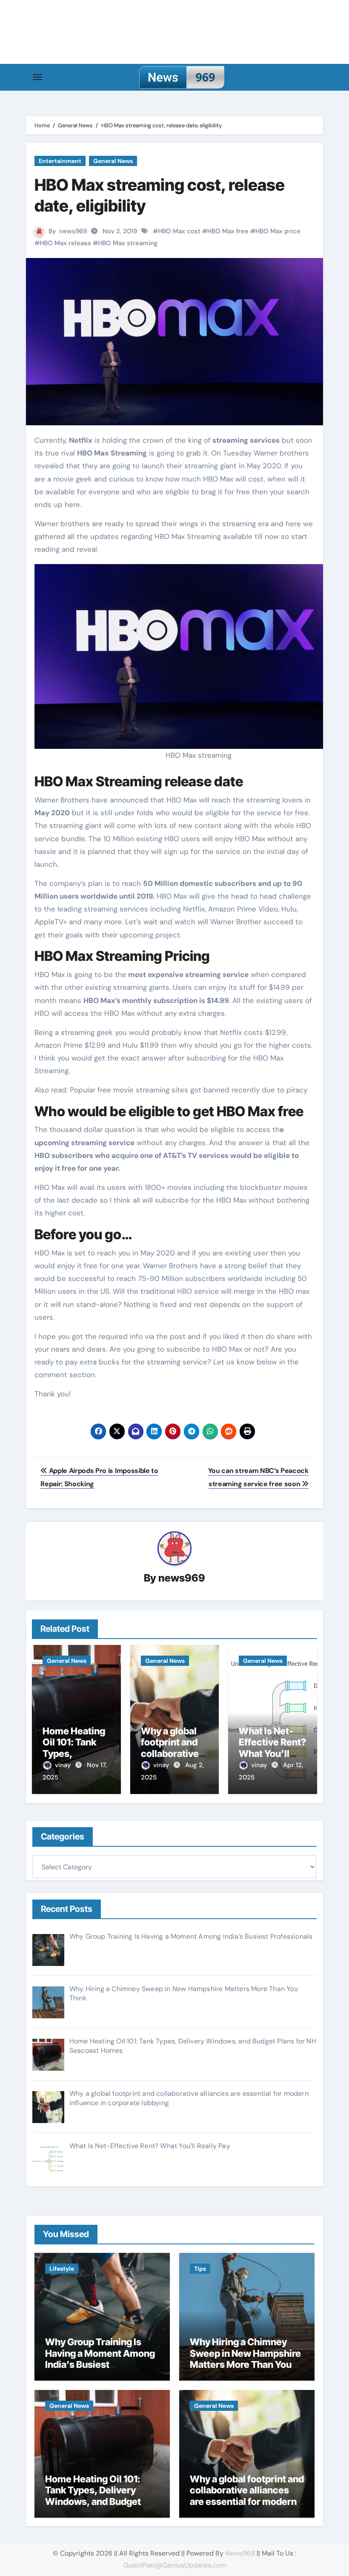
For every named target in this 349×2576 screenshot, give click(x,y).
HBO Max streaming (128, 243)
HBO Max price (278, 231)
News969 (240, 2553)
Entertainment (60, 161)
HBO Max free (228, 231)
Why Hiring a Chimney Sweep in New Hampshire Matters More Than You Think (245, 2359)
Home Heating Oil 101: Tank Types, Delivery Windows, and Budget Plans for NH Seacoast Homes (93, 2501)
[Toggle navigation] (37, 77)
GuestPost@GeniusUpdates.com (175, 2565)
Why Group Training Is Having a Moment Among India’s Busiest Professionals (100, 2359)
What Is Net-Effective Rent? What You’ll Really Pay (272, 1748)
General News (113, 161)
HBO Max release (65, 243)
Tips (200, 2269)
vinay (64, 1765)
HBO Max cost (179, 231)
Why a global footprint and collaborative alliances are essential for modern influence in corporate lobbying (247, 2501)
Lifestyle (62, 2269)
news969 (73, 231)
